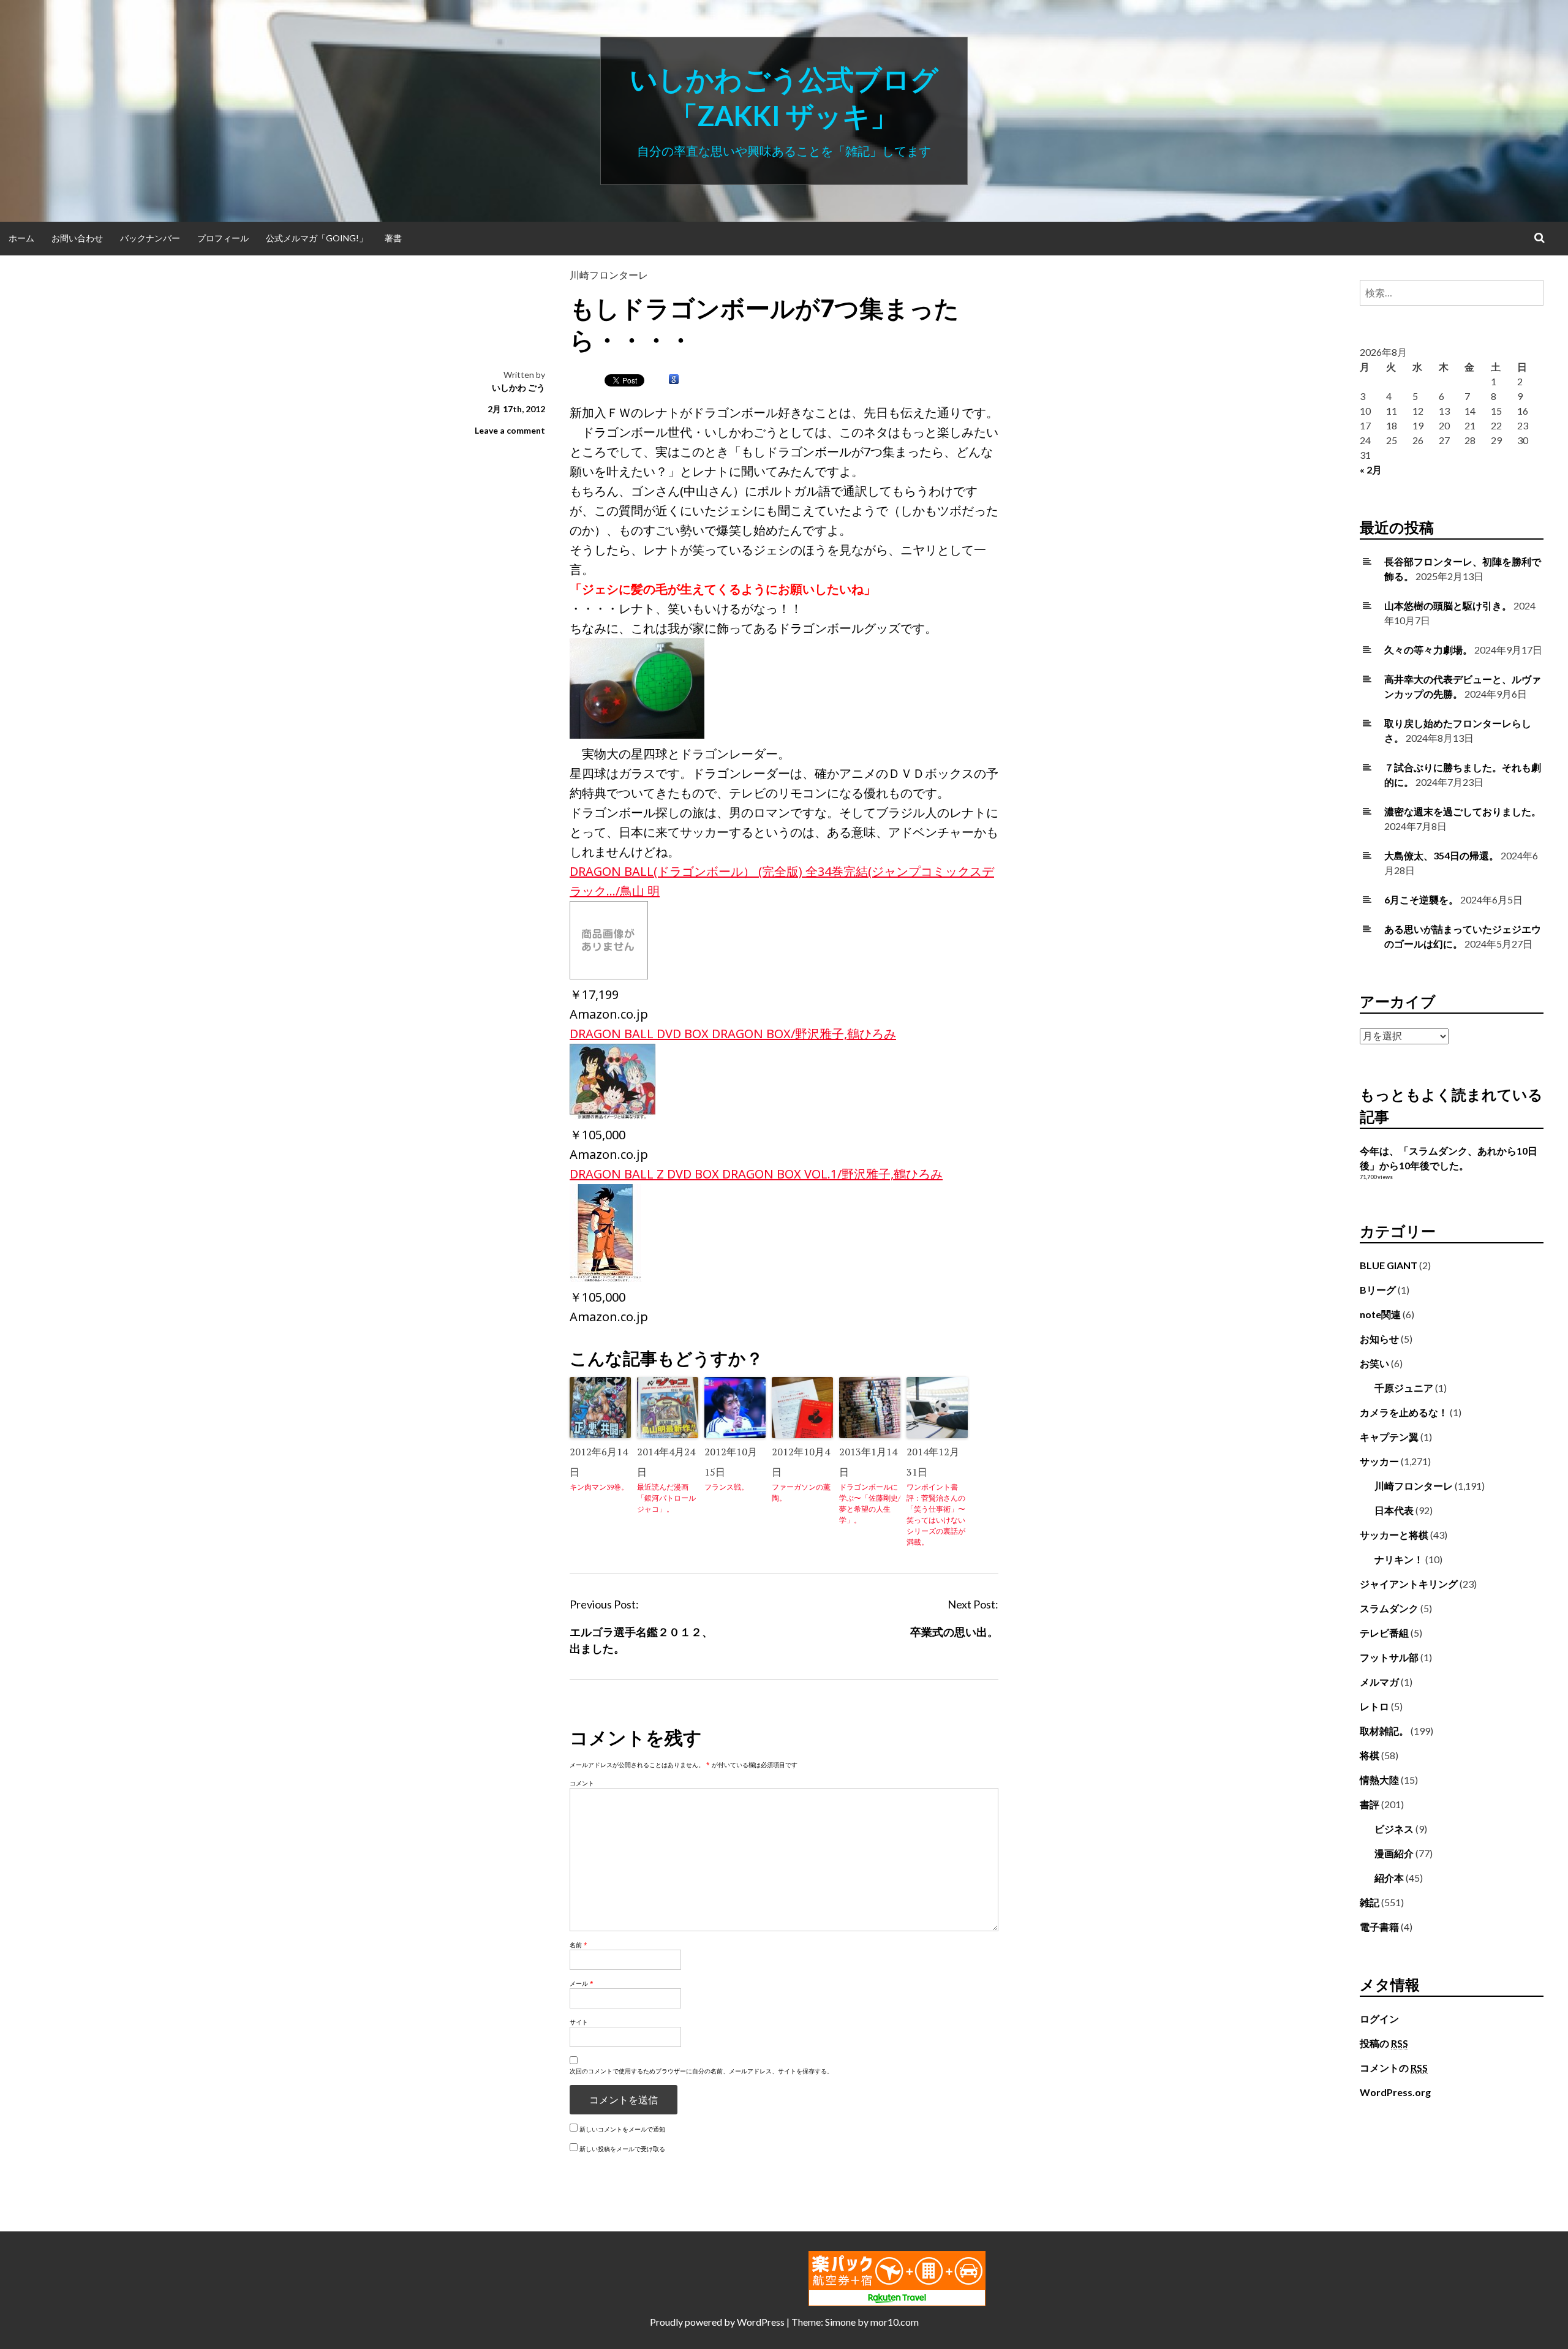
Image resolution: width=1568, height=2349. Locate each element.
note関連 (1380, 1314)
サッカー (1379, 1461)
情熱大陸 (1379, 1780)
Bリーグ (1378, 1290)
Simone (840, 2322)
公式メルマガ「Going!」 (317, 238)
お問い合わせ (77, 238)
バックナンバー (150, 238)
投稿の (1384, 2043)
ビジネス (1394, 1829)
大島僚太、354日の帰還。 (1442, 855)
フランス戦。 (726, 1487)
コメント (582, 1783)
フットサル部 (1389, 1657)
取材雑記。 (1384, 1731)
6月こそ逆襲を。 (1421, 899)
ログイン (1379, 2019)
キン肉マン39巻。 (599, 1487)
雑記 (1370, 1902)
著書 (393, 238)
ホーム (21, 238)
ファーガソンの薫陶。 (801, 1492)
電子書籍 (1379, 1927)
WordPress (761, 2322)
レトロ (1374, 1706)
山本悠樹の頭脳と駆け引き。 (1448, 605)
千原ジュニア (1404, 1388)
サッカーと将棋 (1394, 1535)
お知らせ (1379, 1339)
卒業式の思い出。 (954, 1632)
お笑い (1374, 1363)
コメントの (1394, 2068)
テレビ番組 (1384, 1633)
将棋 (1370, 1755)
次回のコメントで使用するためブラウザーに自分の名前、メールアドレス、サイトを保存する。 (701, 2071)
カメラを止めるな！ (1404, 1412)
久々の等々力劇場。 (1428, 650)
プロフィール (223, 238)
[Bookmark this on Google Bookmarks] (674, 380)
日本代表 (1394, 1510)
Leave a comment (510, 430)
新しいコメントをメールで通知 (622, 2129)
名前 (579, 1945)
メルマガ (1379, 1682)
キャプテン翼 (1389, 1437)
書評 (1370, 1804)
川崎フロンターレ (609, 275)
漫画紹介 (1394, 1853)
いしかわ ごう (518, 387)
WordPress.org (1395, 2092)
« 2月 (1371, 469)
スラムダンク (1389, 1608)
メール (582, 1983)
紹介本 (1389, 1878)
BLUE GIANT (1389, 1265)
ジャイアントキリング (1409, 1584)
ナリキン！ (1399, 1559)
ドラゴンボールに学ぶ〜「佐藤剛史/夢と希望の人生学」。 (870, 1503)
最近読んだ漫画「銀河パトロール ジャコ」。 (668, 1498)
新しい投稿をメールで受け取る (622, 2149)
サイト (579, 2022)
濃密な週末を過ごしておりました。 (1463, 811)
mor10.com (895, 2322)
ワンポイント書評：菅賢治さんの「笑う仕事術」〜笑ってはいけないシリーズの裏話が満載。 (936, 1514)
